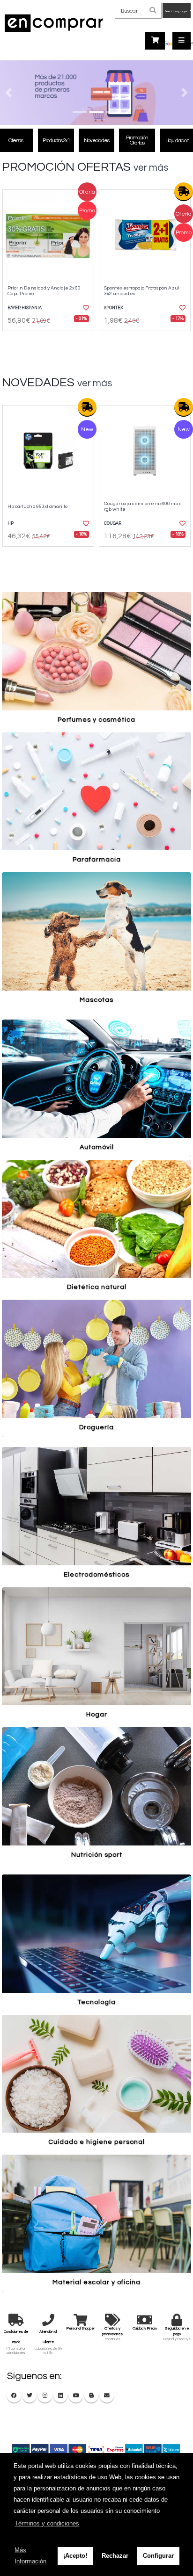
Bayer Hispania (25, 308)
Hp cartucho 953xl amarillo (37, 506)
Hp (11, 524)
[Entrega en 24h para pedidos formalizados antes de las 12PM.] (184, 192)
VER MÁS (151, 168)
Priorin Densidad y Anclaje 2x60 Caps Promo (44, 290)
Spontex (114, 308)
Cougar (113, 524)
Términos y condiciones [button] (47, 2523)
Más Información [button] (30, 2556)
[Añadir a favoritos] (85, 308)
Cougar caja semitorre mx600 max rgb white (142, 506)
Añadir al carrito (51, 339)
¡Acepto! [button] (75, 2556)
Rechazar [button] (115, 2556)
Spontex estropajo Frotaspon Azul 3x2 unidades (142, 290)
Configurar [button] (158, 2556)
